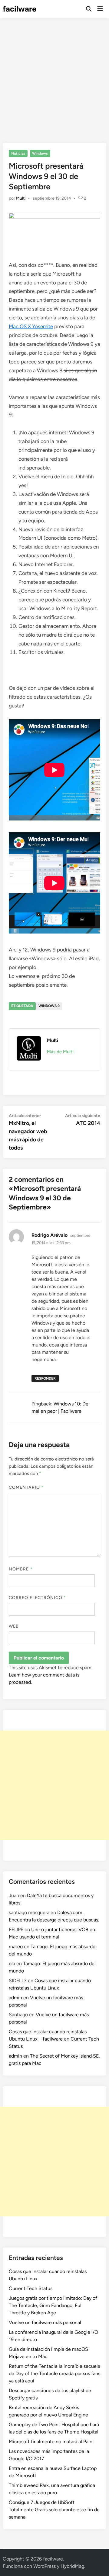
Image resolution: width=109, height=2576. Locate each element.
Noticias (18, 153)
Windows (40, 153)
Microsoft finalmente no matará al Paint (51, 2442)
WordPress (45, 2566)
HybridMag (72, 2566)
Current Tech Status (31, 2288)
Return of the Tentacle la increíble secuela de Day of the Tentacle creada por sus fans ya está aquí (54, 2373)
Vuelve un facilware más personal (45, 2322)
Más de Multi (60, 1052)
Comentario (26, 1487)
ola (12, 1964)
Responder (45, 1378)
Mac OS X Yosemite (31, 326)
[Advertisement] (54, 76)
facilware (20, 9)
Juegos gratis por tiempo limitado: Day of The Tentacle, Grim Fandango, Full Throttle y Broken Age (53, 2305)
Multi (21, 198)
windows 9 (49, 1006)
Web (14, 1626)
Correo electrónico (38, 1598)
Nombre (21, 1569)
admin (15, 1998)
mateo (16, 1947)
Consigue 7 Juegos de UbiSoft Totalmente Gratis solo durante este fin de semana (54, 2510)
